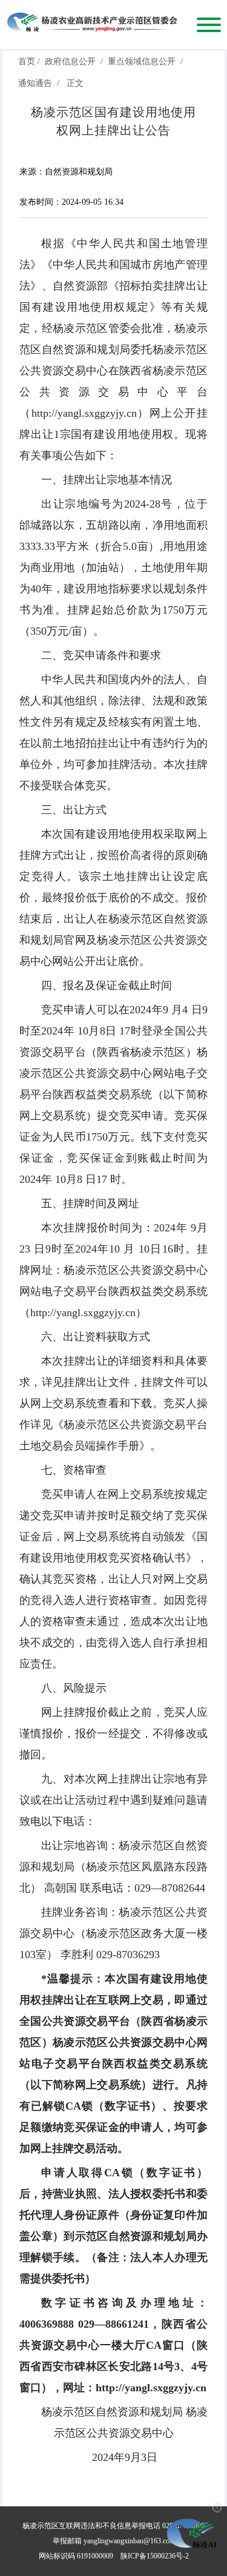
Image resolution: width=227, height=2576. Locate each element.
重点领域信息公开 (142, 61)
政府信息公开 (70, 61)
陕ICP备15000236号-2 (155, 2556)
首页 (27, 61)
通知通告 (35, 83)
